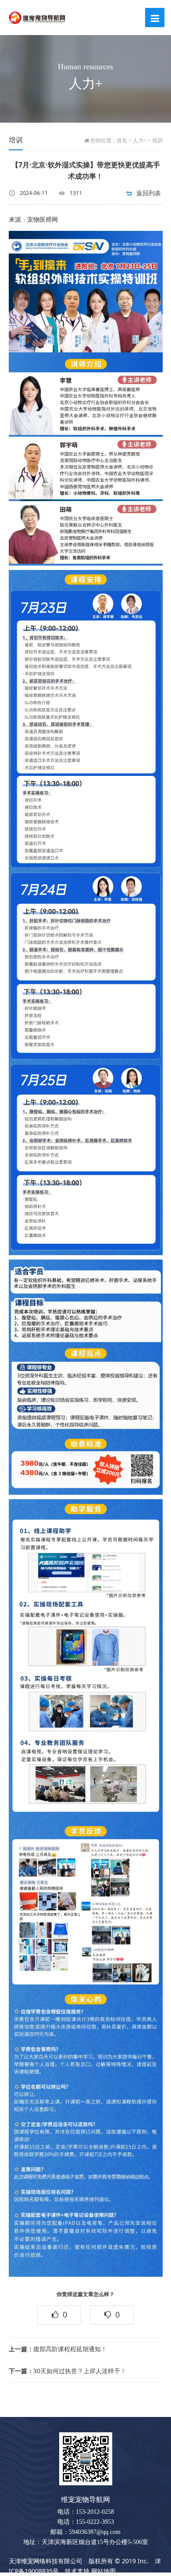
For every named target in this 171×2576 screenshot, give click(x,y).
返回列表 (149, 193)
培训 (157, 141)
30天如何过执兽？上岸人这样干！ (68, 2371)
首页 (122, 141)
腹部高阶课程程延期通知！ (58, 2349)
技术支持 (77, 2571)
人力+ (140, 141)
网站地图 (103, 2571)
